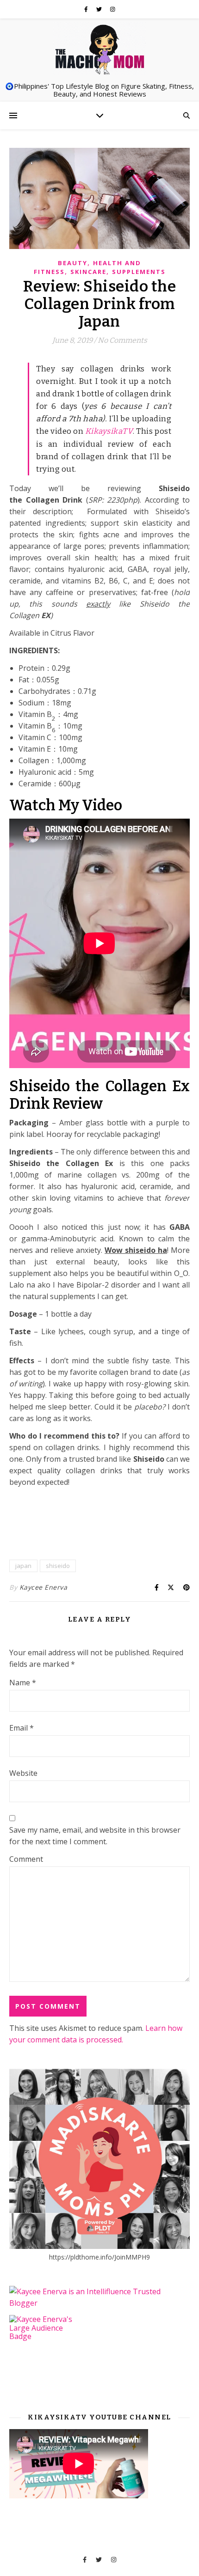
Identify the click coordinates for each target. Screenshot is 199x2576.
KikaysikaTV (109, 431)
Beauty (73, 263)
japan (23, 1566)
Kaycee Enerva (44, 1587)
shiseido (58, 1566)
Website (23, 1773)
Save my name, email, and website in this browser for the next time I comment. (95, 1836)
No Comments (122, 340)
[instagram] (113, 9)
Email (22, 1728)
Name (23, 1683)
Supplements (139, 272)
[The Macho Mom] (99, 49)
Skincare (88, 272)
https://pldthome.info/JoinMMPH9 (99, 2257)
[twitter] (100, 9)
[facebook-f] (87, 9)
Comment (26, 1859)
